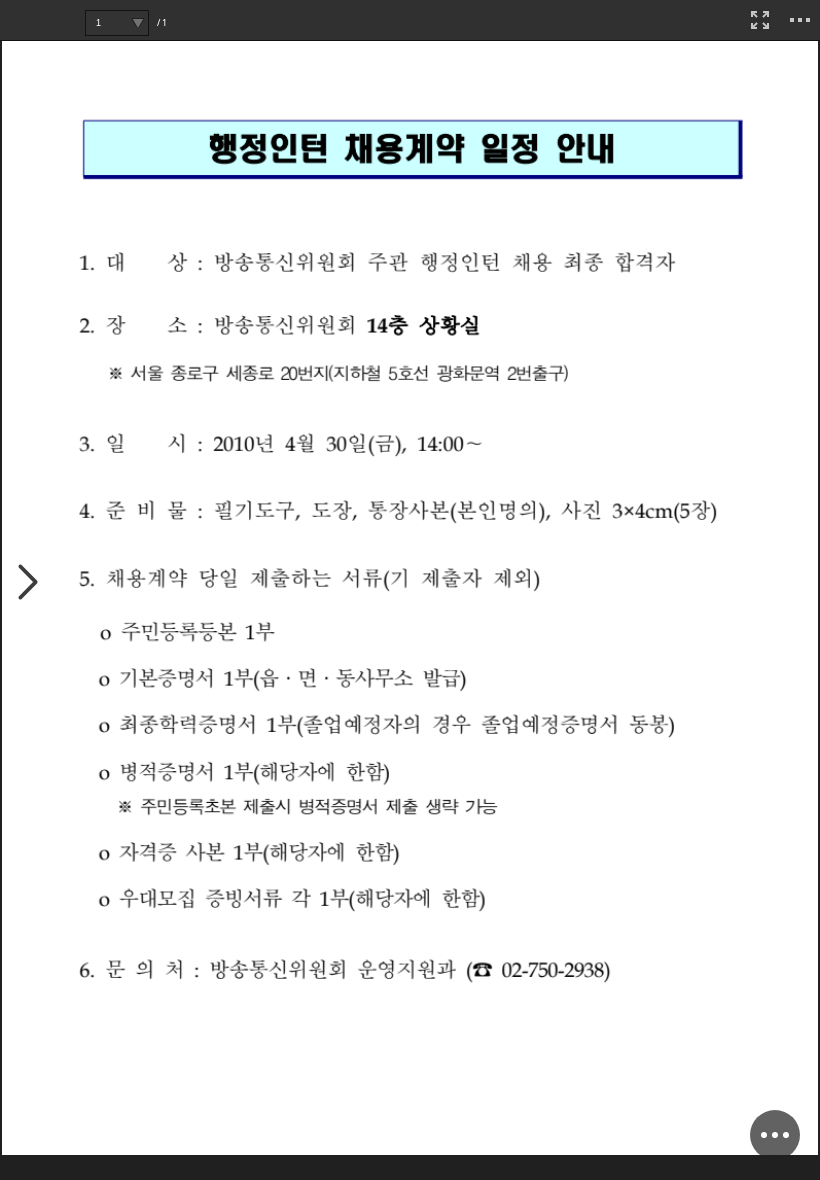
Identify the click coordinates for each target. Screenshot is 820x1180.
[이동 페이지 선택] (137, 23)
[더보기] (800, 20)
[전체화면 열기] (760, 20)
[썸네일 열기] (28, 583)
